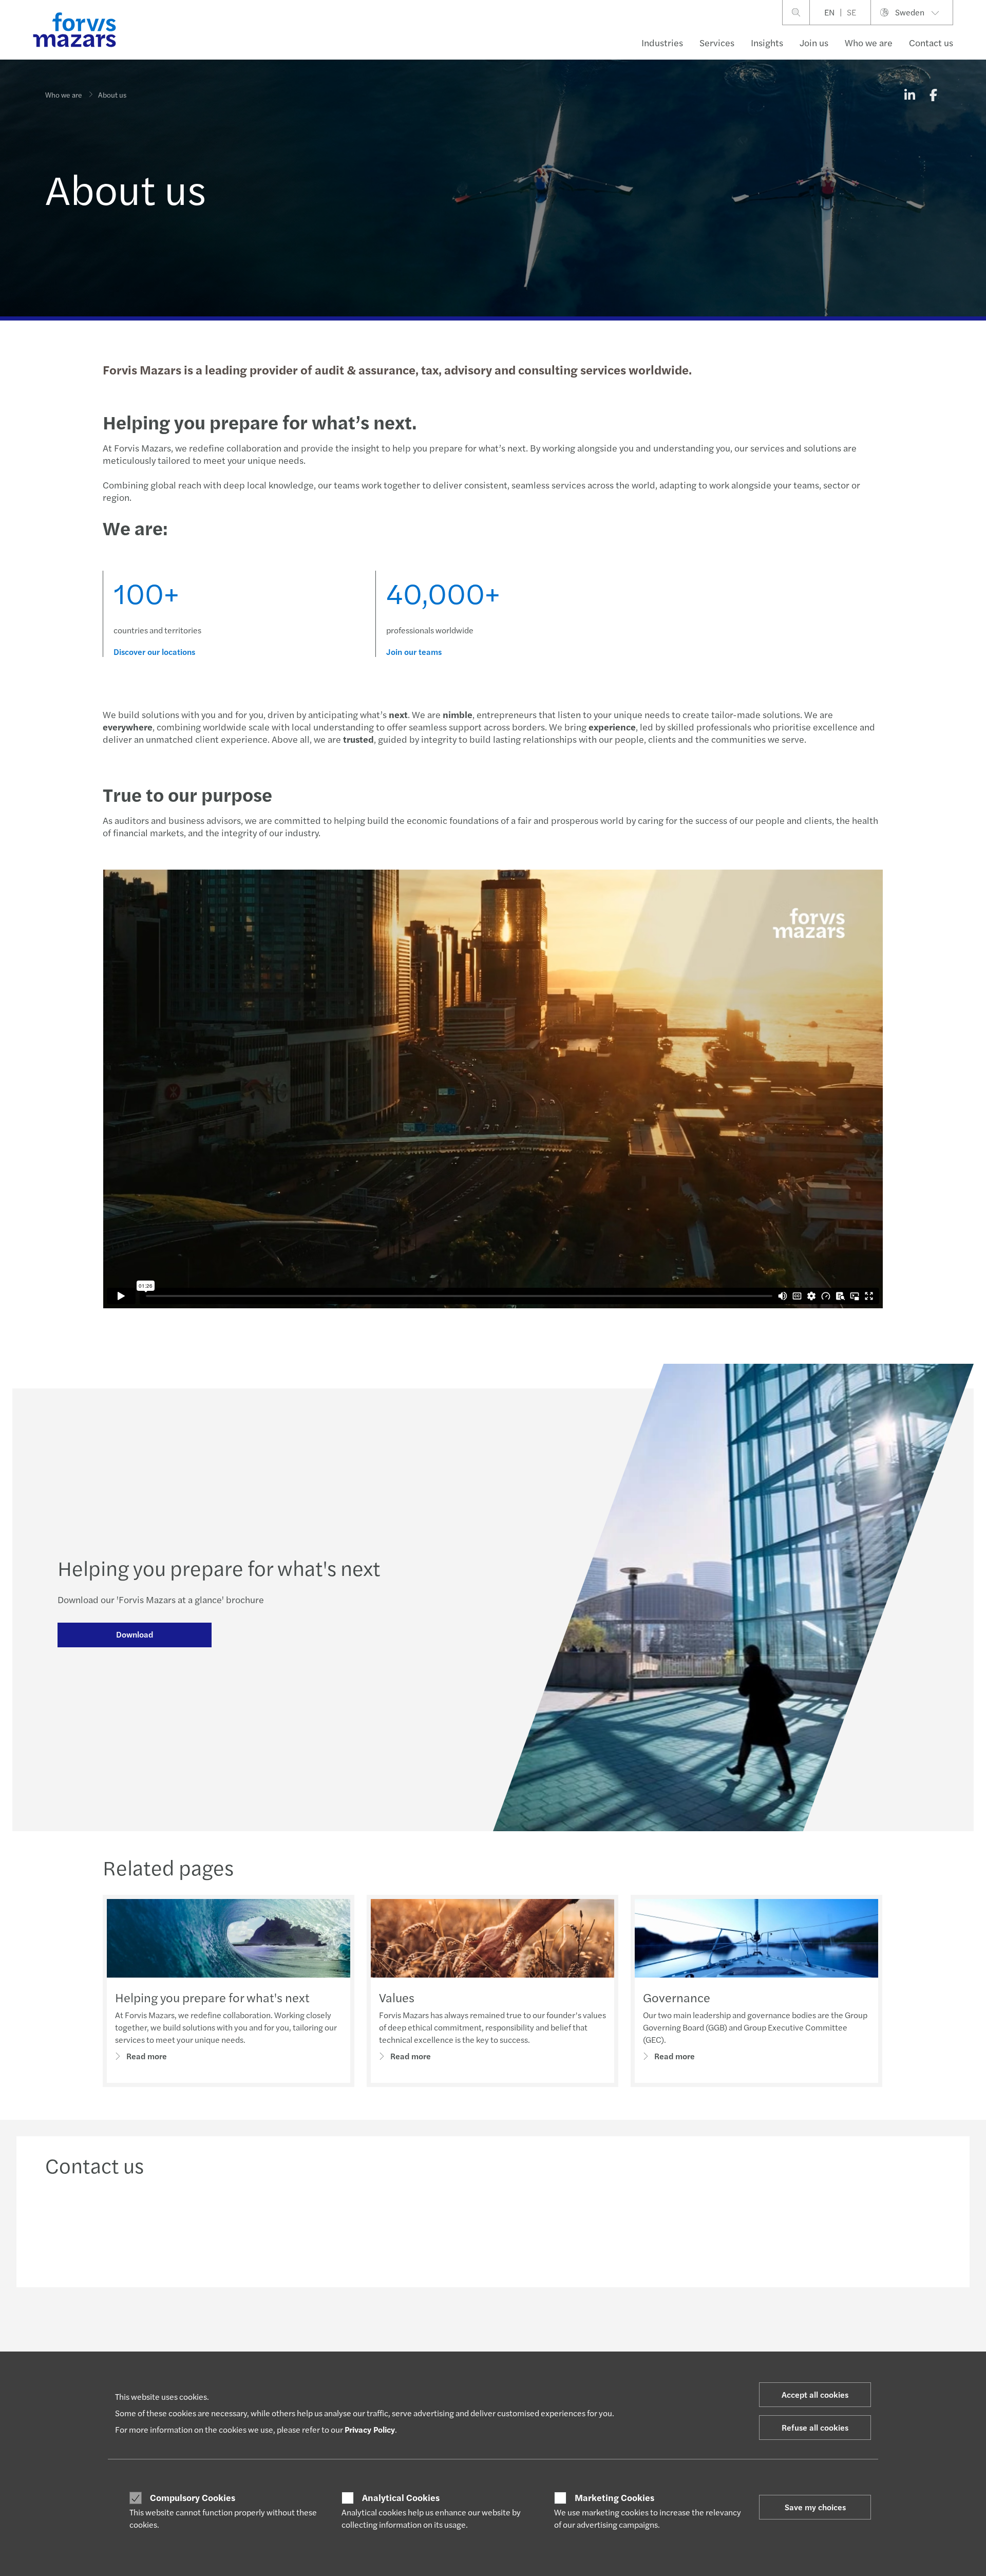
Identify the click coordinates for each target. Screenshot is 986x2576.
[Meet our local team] (380, 2229)
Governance (677, 1997)
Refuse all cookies (815, 2427)
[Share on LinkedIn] (909, 95)
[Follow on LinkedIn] (492, 2332)
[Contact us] (151, 2229)
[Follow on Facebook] (541, 2332)
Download (135, 1634)
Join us (814, 42)
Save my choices (815, 2507)
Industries (662, 42)
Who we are (869, 42)
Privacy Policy (370, 2429)
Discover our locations (154, 652)
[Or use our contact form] (835, 2229)
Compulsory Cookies (193, 2497)
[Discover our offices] (607, 2229)
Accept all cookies (815, 2394)
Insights (767, 42)
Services (717, 42)
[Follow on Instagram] (517, 2332)
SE (851, 12)
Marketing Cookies (614, 2497)
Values (397, 1997)
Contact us (931, 42)
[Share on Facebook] (933, 95)
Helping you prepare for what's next (212, 1997)
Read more (147, 2056)
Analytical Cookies (401, 2497)
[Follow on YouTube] (566, 2332)
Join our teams (414, 652)
